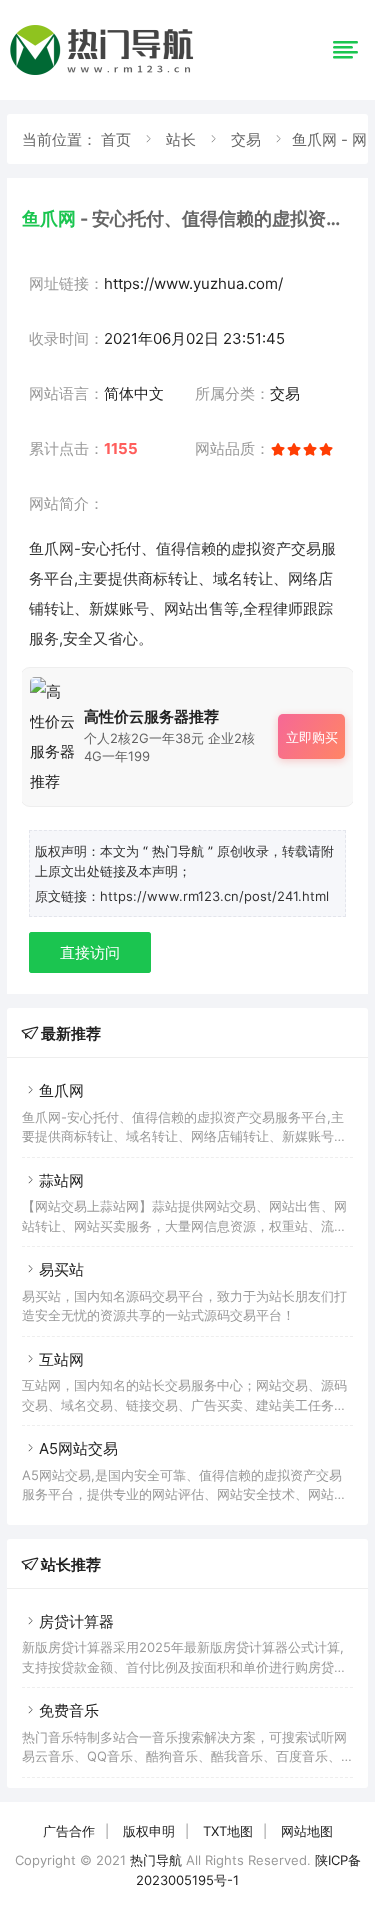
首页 (116, 139)
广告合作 (69, 1831)
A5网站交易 (78, 1448)
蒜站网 (61, 1180)
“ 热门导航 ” (180, 851)
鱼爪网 (61, 1090)
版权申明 (149, 1831)
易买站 (61, 1269)
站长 (181, 139)
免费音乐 (69, 1710)
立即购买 (312, 737)
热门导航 (156, 1860)
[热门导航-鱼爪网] (105, 74)
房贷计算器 (76, 1621)
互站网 (61, 1359)
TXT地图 (228, 1831)
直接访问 (90, 952)
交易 (246, 139)
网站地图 (307, 1831)
